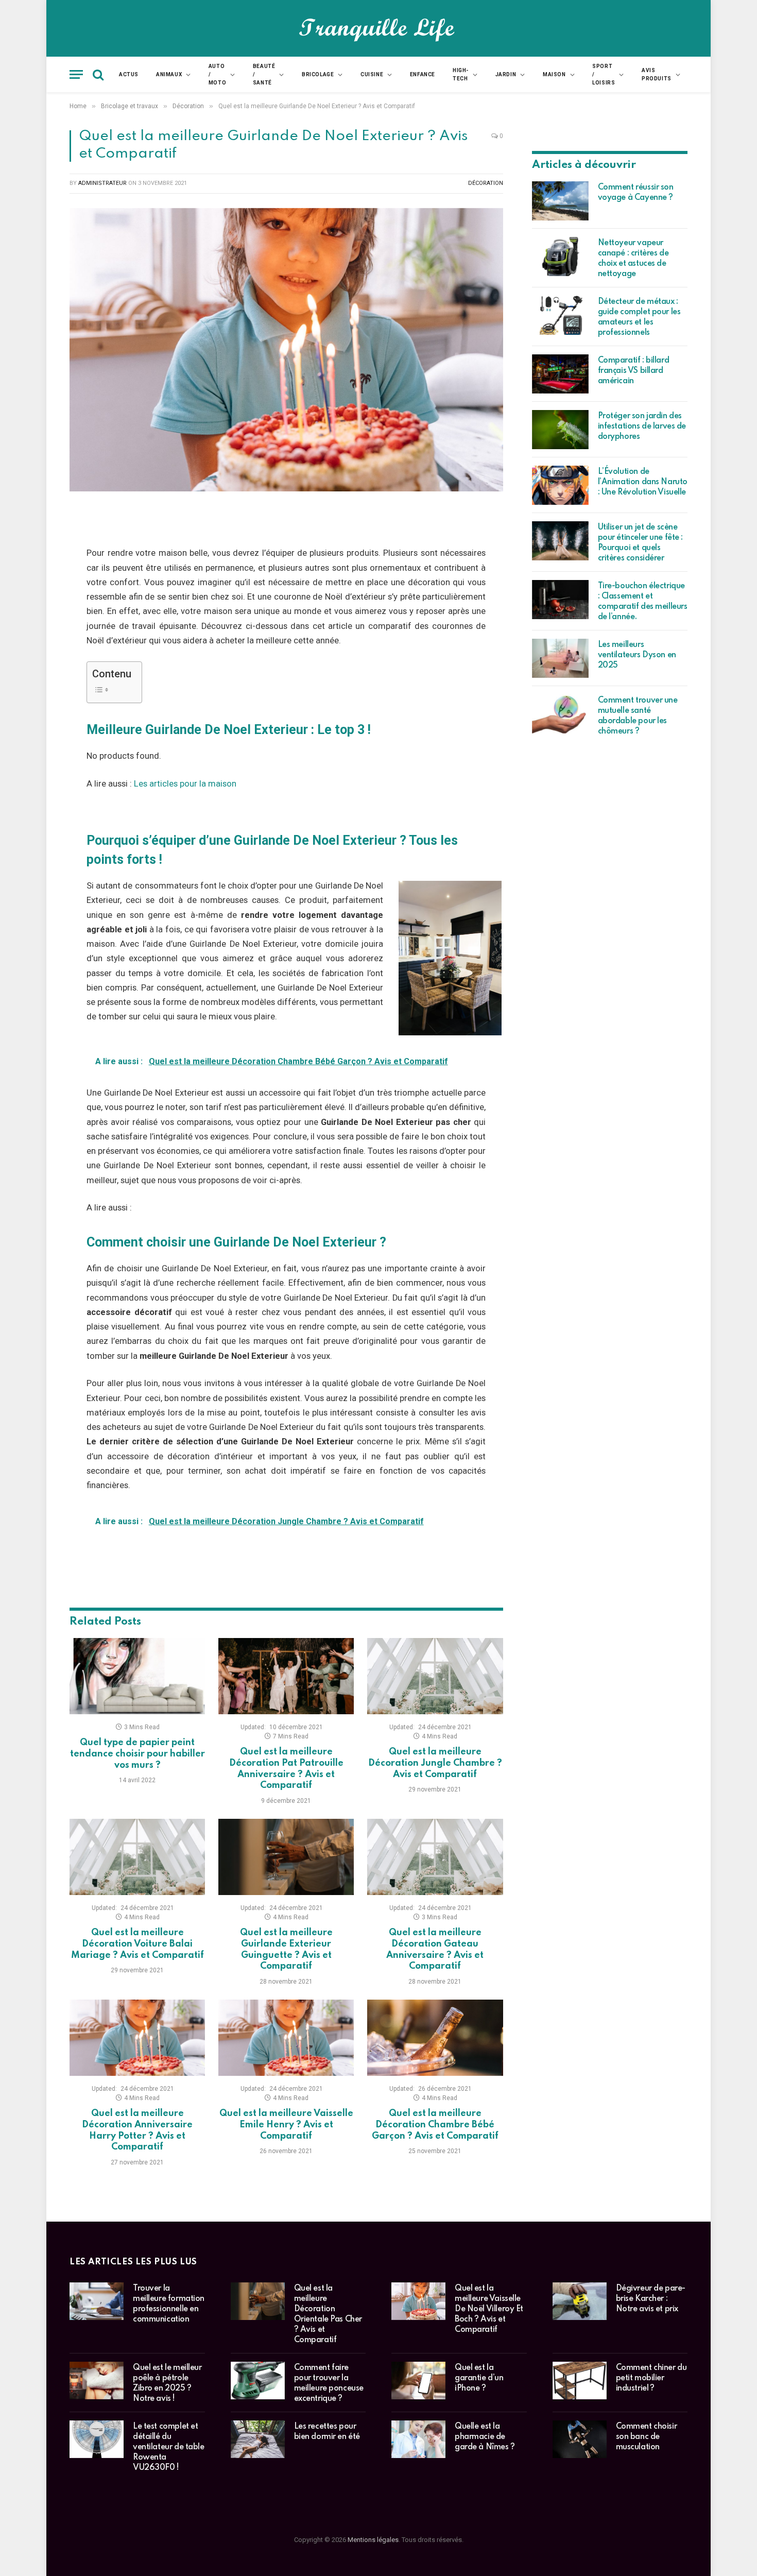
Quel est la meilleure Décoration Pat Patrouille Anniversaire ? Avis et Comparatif (286, 1769)
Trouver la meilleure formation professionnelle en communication (169, 2304)
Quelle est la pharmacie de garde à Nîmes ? (485, 2437)
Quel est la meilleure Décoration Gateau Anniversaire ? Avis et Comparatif (435, 1949)
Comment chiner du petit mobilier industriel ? (651, 2378)
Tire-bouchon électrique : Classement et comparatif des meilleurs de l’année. (643, 602)
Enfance (423, 74)
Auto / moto (217, 74)
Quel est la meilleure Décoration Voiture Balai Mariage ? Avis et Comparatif (137, 1944)
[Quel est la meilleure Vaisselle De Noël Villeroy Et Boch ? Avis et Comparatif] (418, 2301)
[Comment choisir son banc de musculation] (580, 2439)
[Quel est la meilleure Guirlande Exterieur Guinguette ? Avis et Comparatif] (286, 1857)
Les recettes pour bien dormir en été (327, 2432)
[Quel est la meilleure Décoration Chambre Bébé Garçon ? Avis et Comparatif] (435, 2038)
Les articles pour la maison (185, 784)
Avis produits (657, 74)
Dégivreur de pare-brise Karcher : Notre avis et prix (651, 2299)
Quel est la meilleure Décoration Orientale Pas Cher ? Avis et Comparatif (328, 2314)
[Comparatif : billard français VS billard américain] (560, 374)
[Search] (98, 74)
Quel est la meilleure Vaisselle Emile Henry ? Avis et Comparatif (286, 2125)
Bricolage (318, 74)
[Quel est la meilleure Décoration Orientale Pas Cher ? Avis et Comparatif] (258, 2301)
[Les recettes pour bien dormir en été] (258, 2439)
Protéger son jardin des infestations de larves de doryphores (642, 427)
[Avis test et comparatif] (379, 28)
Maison (554, 74)
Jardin (506, 74)
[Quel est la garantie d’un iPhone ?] (418, 2381)
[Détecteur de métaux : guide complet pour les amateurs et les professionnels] (560, 315)
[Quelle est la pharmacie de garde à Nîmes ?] (418, 2439)
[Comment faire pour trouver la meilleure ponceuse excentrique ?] (258, 2381)
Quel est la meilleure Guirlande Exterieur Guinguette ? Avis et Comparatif (286, 1949)
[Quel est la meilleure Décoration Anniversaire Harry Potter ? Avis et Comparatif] (137, 2038)
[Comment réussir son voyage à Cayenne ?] (560, 201)
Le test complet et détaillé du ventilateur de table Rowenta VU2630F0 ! (169, 2447)
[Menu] (76, 74)
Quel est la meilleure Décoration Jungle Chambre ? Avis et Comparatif (435, 1763)
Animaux (169, 74)
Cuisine (372, 74)
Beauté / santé (264, 74)
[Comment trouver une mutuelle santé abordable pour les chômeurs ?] (560, 714)
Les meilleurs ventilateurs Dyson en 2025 (637, 655)
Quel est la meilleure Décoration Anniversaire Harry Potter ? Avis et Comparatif (137, 2130)
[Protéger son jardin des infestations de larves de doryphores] (560, 430)
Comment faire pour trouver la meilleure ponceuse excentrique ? (329, 2383)
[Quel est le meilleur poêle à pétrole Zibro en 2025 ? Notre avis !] (97, 2381)
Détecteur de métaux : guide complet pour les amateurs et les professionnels (639, 317)
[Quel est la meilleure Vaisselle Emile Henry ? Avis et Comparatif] (286, 2038)
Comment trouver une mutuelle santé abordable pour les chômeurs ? (638, 716)
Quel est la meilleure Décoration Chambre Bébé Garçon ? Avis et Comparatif (435, 2125)
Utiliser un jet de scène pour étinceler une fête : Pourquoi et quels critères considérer (641, 543)
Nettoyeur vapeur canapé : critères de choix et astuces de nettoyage (633, 259)
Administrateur (102, 183)
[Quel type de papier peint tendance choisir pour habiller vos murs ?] (137, 1676)
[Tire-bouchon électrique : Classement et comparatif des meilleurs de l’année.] (560, 600)
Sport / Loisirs (604, 74)
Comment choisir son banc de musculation (647, 2437)
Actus (129, 74)
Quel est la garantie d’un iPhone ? (479, 2378)
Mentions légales (373, 2540)
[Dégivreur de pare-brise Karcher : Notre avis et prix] (580, 2301)
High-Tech (461, 74)
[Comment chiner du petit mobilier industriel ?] (580, 2381)
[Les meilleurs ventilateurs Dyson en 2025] (560, 658)
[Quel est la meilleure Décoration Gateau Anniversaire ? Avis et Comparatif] (435, 1857)
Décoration (486, 183)
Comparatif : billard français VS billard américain (634, 371)
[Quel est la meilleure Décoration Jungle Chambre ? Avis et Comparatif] (435, 1676)
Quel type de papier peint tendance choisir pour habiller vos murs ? (137, 1754)
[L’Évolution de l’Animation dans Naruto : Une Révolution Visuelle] (560, 485)
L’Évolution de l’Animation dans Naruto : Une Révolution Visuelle (643, 482)
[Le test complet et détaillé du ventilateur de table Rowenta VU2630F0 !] (97, 2439)
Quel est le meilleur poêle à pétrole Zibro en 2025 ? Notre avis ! (167, 2383)
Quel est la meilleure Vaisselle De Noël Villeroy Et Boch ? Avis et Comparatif (489, 2309)
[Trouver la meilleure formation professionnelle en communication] (97, 2301)
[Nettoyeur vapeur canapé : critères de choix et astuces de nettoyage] (560, 257)
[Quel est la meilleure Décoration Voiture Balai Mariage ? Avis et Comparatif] (137, 1857)
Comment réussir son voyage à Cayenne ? (636, 193)
